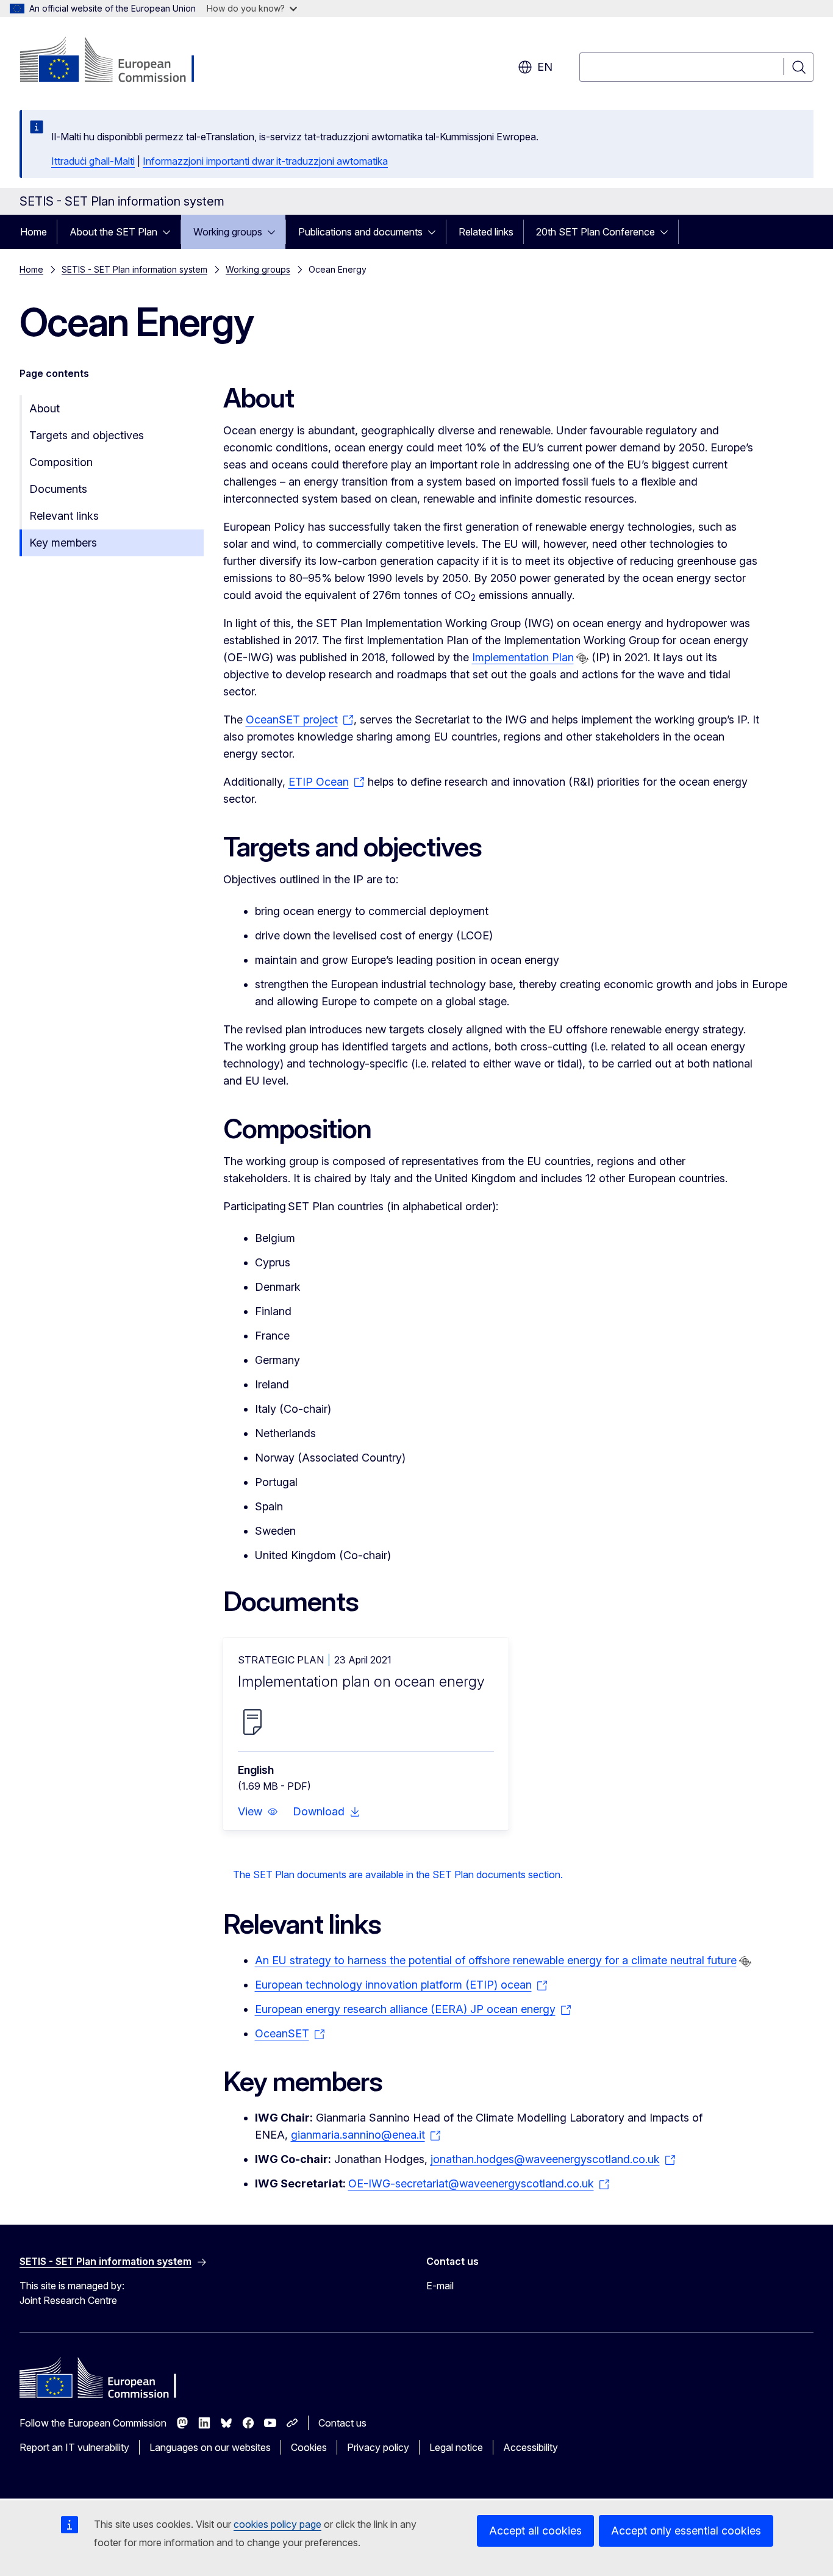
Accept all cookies (535, 2531)
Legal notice (456, 2447)
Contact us (342, 2423)
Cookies (309, 2447)
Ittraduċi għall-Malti (93, 161)
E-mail (440, 2286)
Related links (486, 232)
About (45, 408)
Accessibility (531, 2447)
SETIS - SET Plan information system (134, 269)
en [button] (545, 67)
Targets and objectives (87, 435)
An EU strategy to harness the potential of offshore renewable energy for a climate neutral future (496, 1960)
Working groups (228, 232)
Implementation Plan (523, 657)
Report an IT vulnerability (74, 2447)
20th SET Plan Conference (595, 232)
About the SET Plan (113, 232)
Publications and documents (360, 232)
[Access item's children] (170, 232)
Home (34, 232)
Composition (61, 462)
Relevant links (64, 516)
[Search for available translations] (582, 658)
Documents (58, 489)
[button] (258, 1812)
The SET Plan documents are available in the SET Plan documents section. (398, 1875)
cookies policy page (277, 2524)
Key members (63, 543)
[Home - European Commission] (118, 61)
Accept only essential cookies (686, 2531)
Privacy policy (378, 2447)
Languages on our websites (210, 2447)
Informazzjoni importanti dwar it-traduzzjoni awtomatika (265, 161)
